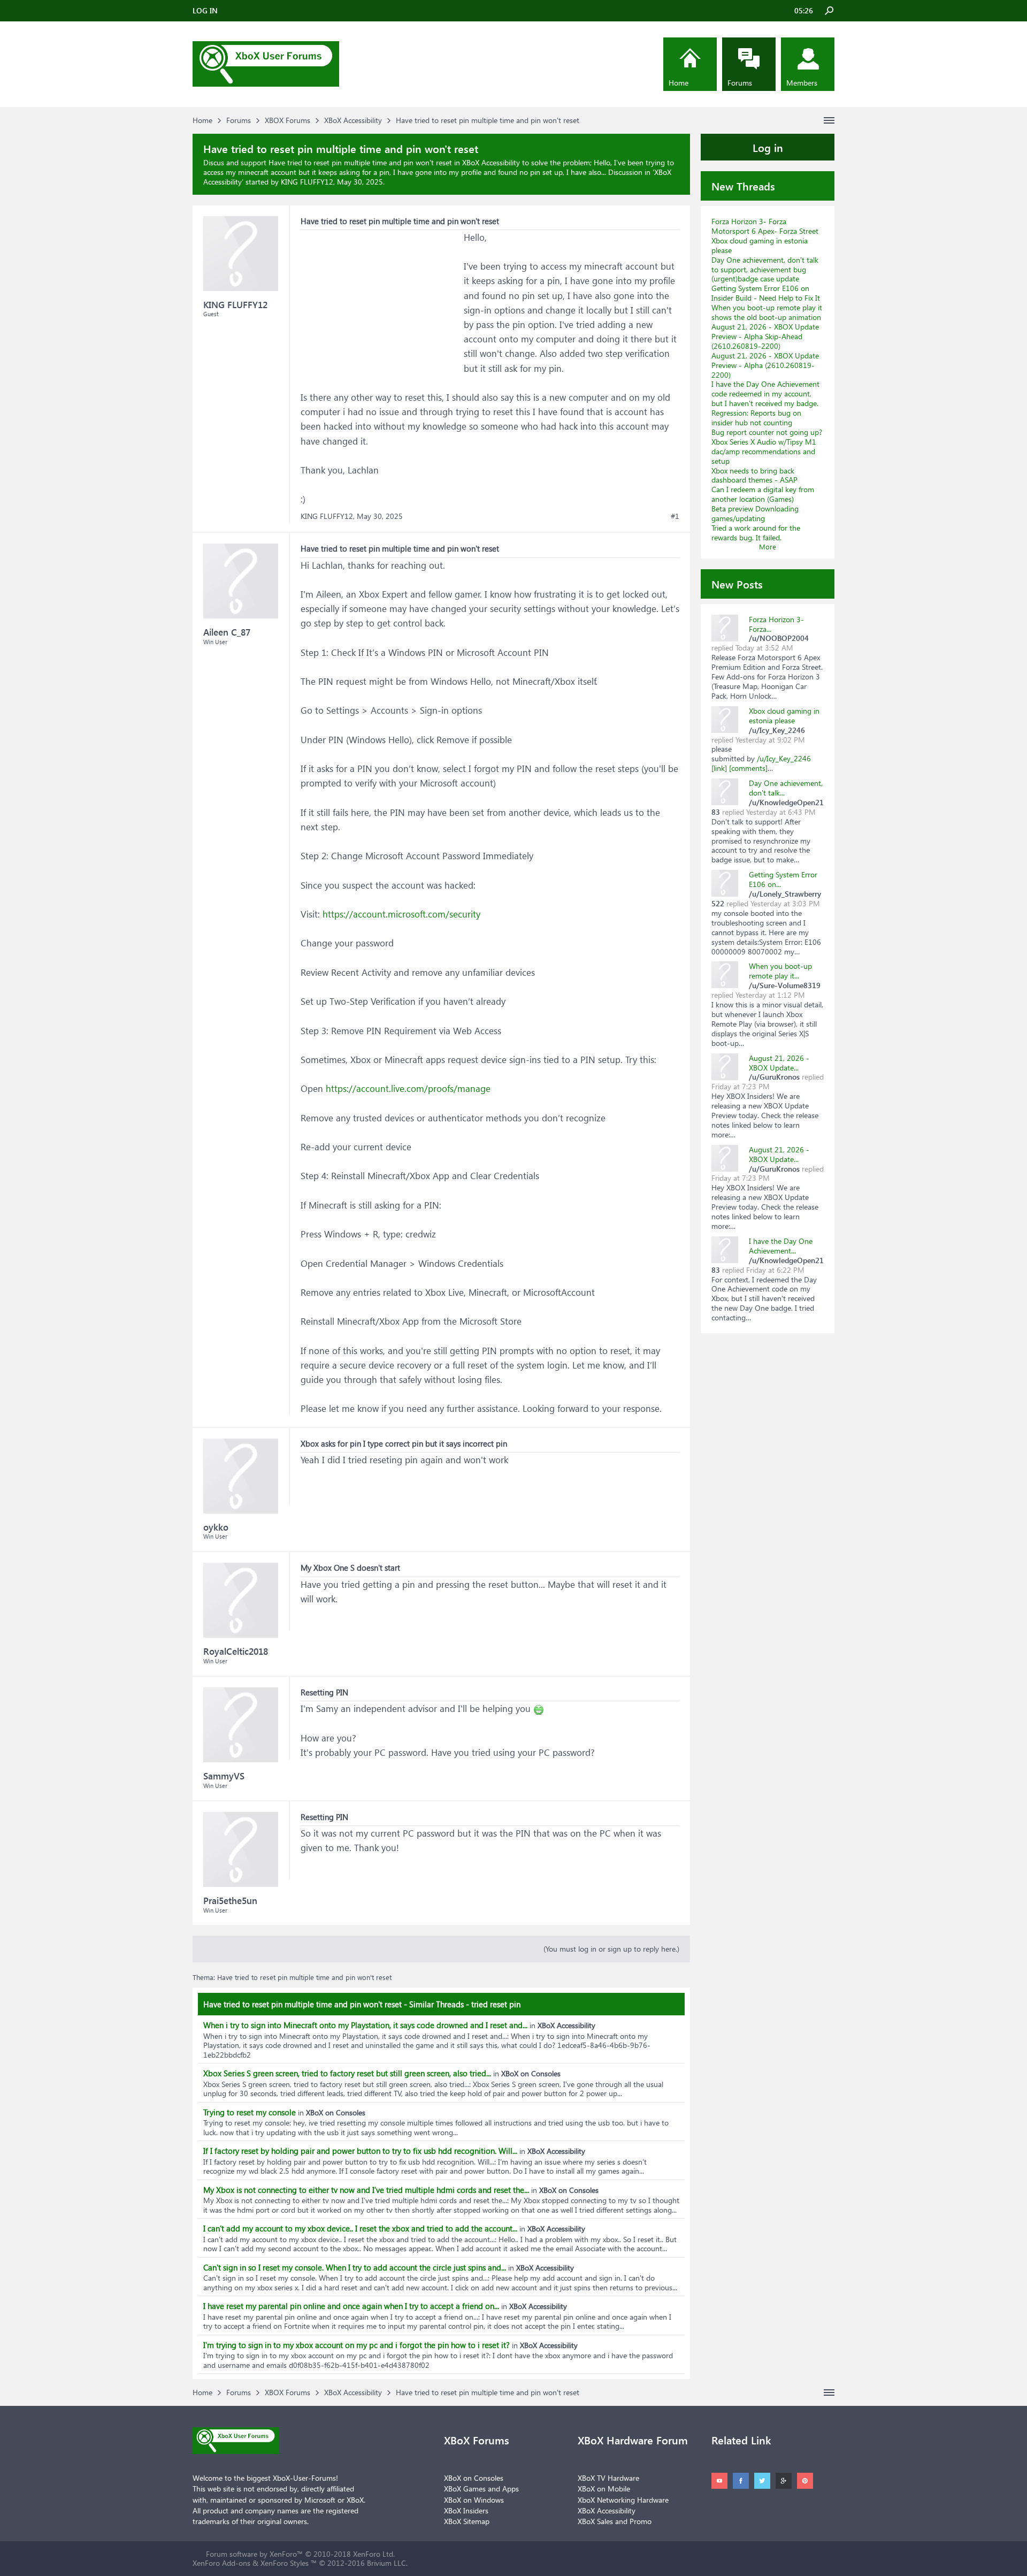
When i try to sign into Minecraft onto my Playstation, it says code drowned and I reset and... (365, 2025)
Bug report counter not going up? (767, 432)
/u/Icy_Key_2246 (784, 758)
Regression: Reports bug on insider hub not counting (756, 418)
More (768, 546)
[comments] (748, 768)
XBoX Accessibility (607, 2510)
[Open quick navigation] (829, 120)
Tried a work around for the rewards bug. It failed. (756, 533)
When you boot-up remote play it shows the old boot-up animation (767, 312)
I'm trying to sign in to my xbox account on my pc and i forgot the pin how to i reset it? (357, 2345)
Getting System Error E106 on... (783, 879)
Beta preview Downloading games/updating (755, 513)
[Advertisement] (381, 297)
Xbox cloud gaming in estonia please (760, 245)
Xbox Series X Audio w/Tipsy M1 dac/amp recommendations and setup (764, 451)
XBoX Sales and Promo (615, 2521)
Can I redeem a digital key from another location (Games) (763, 494)
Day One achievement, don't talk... (786, 788)
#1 (675, 516)
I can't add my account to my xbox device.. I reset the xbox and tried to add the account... (360, 2228)
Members (802, 83)
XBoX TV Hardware (608, 2478)
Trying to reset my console (250, 2112)
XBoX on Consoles (474, 2478)
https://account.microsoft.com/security (401, 914)
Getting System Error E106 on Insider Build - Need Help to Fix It (766, 293)
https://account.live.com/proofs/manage (408, 1088)
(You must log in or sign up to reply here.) (611, 1949)
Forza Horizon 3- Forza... (776, 624)
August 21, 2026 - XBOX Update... (779, 1063)
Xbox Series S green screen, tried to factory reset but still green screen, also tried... (347, 2073)
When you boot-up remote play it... (780, 971)
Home (679, 83)
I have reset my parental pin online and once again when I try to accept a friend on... (351, 2306)
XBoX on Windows (474, 2500)
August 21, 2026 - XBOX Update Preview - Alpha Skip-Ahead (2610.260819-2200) (765, 336)
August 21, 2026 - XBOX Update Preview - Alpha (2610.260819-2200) (765, 365)
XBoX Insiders (466, 2510)
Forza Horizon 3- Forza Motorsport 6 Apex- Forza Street (765, 226)
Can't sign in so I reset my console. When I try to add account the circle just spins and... (355, 2267)
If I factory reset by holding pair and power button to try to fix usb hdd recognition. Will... (360, 2151)
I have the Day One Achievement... (781, 1246)
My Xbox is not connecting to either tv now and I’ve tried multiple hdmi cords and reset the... (366, 2190)
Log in (768, 147)
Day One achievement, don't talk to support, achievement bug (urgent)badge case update (765, 269)
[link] (719, 768)
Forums (740, 83)
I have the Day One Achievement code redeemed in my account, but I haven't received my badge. (765, 393)
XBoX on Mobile (604, 2489)
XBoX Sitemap (467, 2521)
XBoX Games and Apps (481, 2489)
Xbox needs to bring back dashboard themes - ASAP (754, 475)
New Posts (737, 584)
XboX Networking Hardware (623, 2500)
